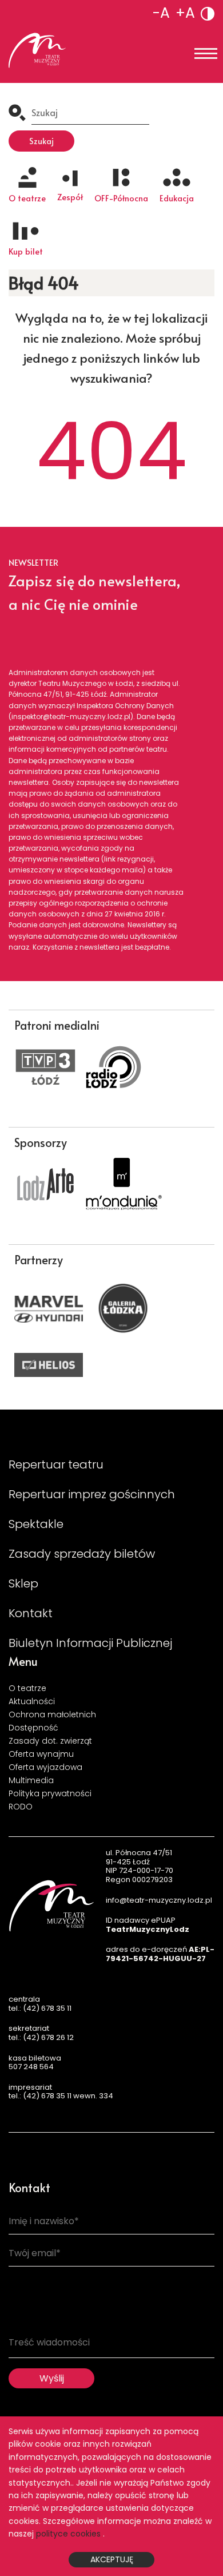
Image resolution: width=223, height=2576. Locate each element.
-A (161, 13)
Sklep (23, 1583)
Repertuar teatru (56, 1464)
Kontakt (31, 1613)
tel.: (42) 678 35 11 (40, 2008)
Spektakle (36, 1524)
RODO (21, 1807)
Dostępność (33, 1728)
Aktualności (32, 1701)
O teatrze (27, 1688)
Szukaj (41, 141)
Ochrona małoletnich (52, 1714)
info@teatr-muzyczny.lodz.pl (159, 1900)
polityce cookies (68, 2534)
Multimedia (31, 1780)
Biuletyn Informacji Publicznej (90, 1643)
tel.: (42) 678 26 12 (41, 2037)
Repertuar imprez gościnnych (92, 1494)
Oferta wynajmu (41, 1754)
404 (111, 452)
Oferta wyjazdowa (45, 1767)
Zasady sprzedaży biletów (82, 1554)
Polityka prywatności (50, 1793)
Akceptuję (112, 2559)
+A (185, 13)
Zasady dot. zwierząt (50, 1741)
